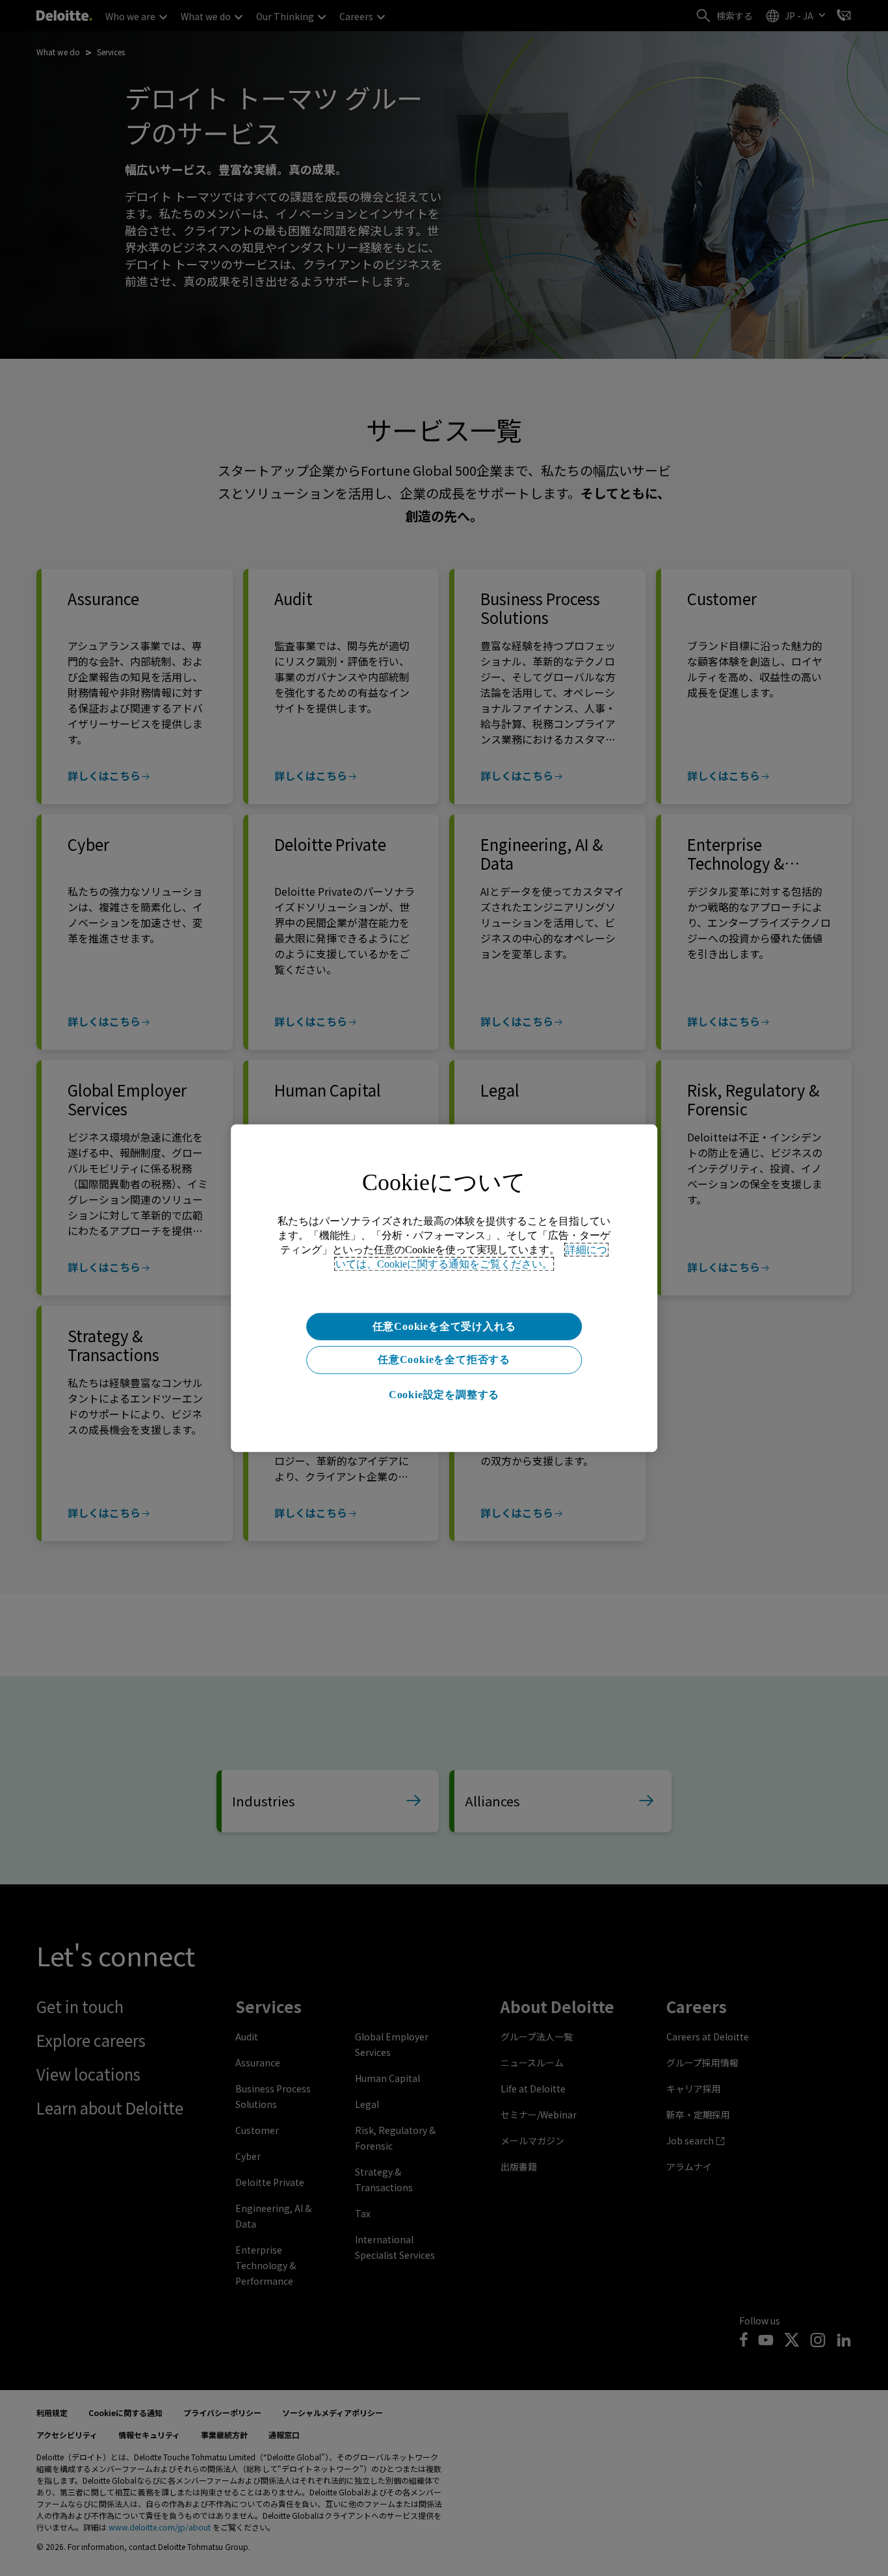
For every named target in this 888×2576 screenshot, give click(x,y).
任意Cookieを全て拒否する (444, 1360)
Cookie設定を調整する (444, 1395)
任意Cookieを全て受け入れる (444, 1326)
